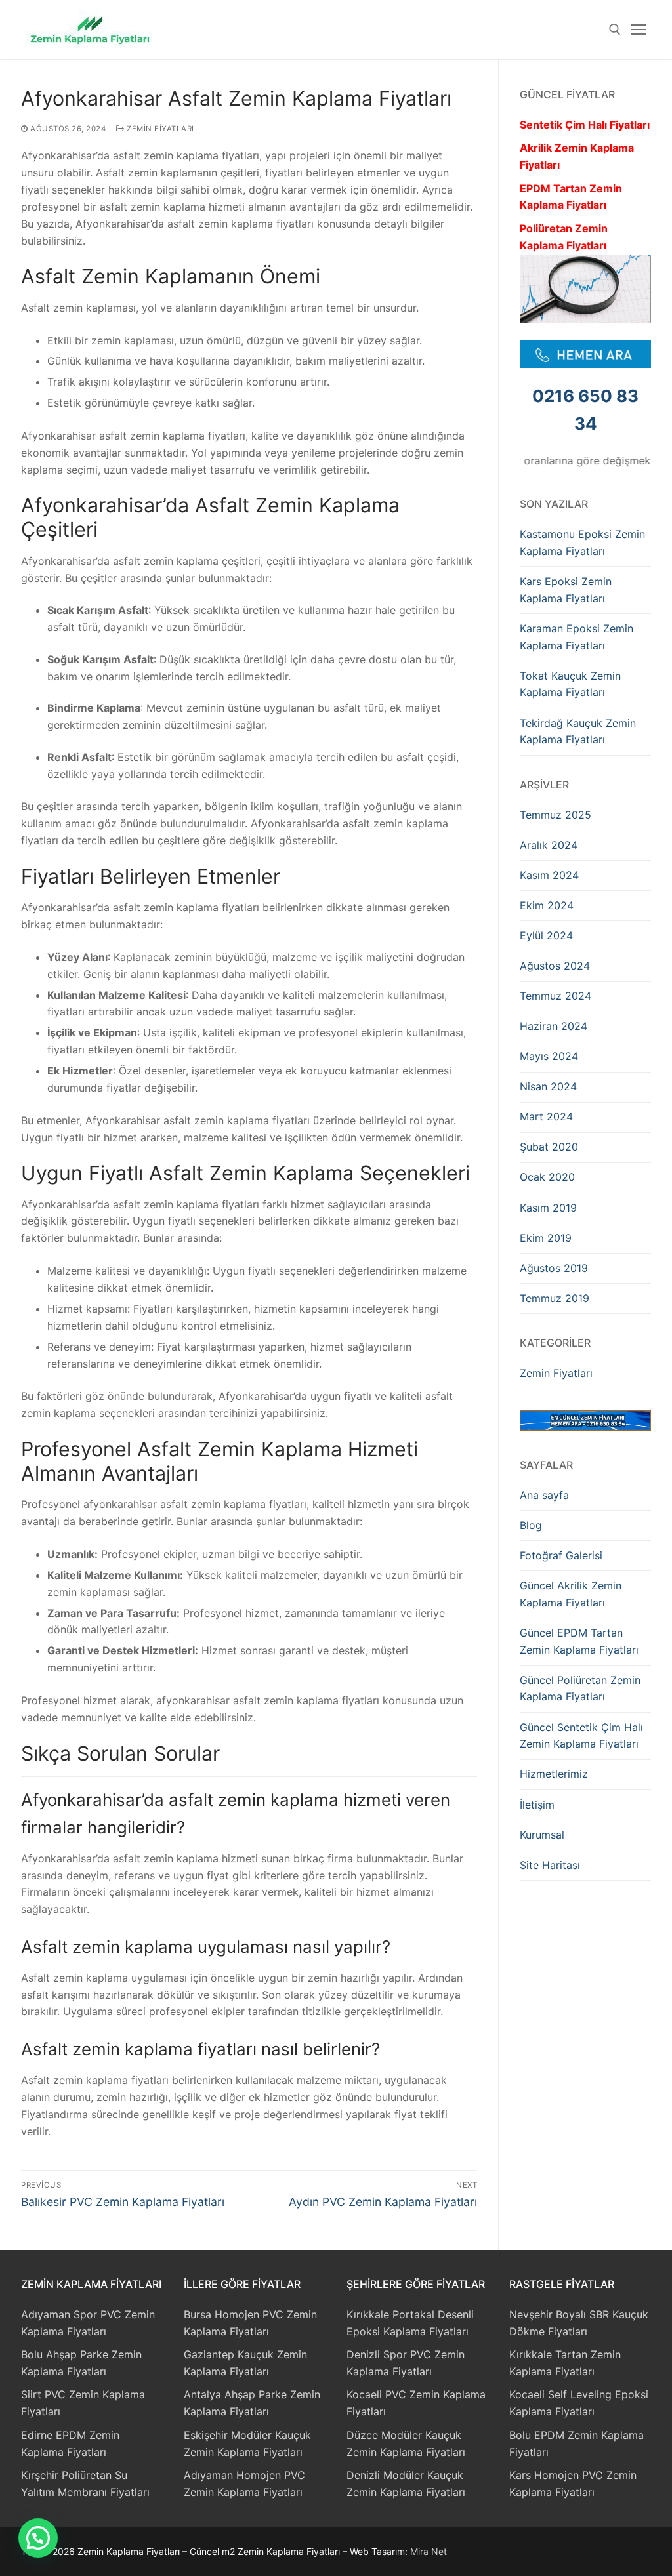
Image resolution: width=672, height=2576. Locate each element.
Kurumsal (542, 1835)
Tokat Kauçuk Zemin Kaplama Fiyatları (570, 684)
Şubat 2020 (549, 1147)
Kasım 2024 (549, 875)
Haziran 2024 (554, 1026)
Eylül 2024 (546, 935)
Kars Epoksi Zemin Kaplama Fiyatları (566, 590)
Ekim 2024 (547, 905)
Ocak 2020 (547, 1177)
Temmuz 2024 (556, 996)
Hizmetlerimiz (554, 1774)
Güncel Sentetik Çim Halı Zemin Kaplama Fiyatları (581, 1736)
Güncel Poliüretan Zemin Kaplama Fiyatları (580, 1688)
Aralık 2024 (549, 845)
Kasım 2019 (548, 1208)
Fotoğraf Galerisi (561, 1555)
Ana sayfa (544, 1495)
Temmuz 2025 (556, 815)
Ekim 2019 (546, 1238)
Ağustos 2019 (554, 1268)
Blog (531, 1525)
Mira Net (429, 2551)
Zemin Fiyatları (159, 129)
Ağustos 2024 (555, 966)
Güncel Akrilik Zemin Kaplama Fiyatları (571, 1594)
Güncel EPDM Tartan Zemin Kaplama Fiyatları (579, 1641)
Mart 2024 (546, 1116)
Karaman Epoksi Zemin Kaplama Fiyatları (577, 637)
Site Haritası (550, 1865)
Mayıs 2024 (549, 1056)
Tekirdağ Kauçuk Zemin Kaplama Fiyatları (578, 731)
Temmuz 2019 (555, 1298)
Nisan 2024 (548, 1086)
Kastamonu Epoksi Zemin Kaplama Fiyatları (582, 542)
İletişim (537, 1805)
